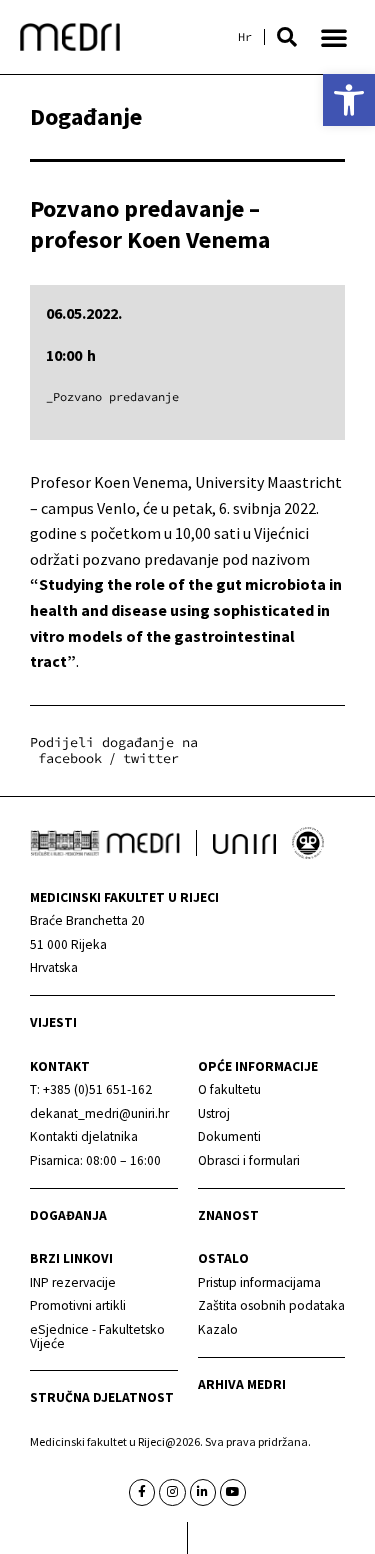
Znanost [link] (228, 1215)
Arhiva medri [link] (242, 1384)
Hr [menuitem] (245, 37)
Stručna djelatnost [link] (102, 1397)
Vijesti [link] (53, 1022)
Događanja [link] (68, 1215)
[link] (349, 100)
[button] (287, 37)
